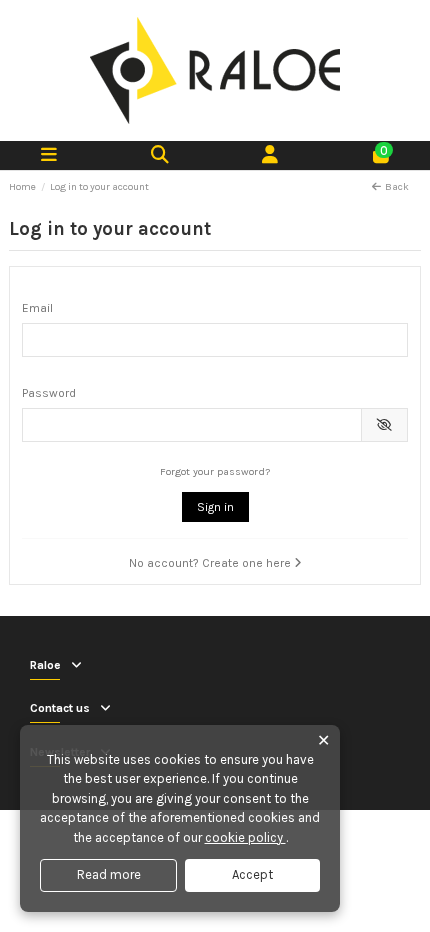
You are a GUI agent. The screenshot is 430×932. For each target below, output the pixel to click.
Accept (252, 874)
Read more (109, 874)
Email (37, 308)
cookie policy (245, 837)
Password (49, 393)
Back (397, 187)
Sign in (215, 507)
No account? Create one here (211, 563)
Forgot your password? (215, 471)
